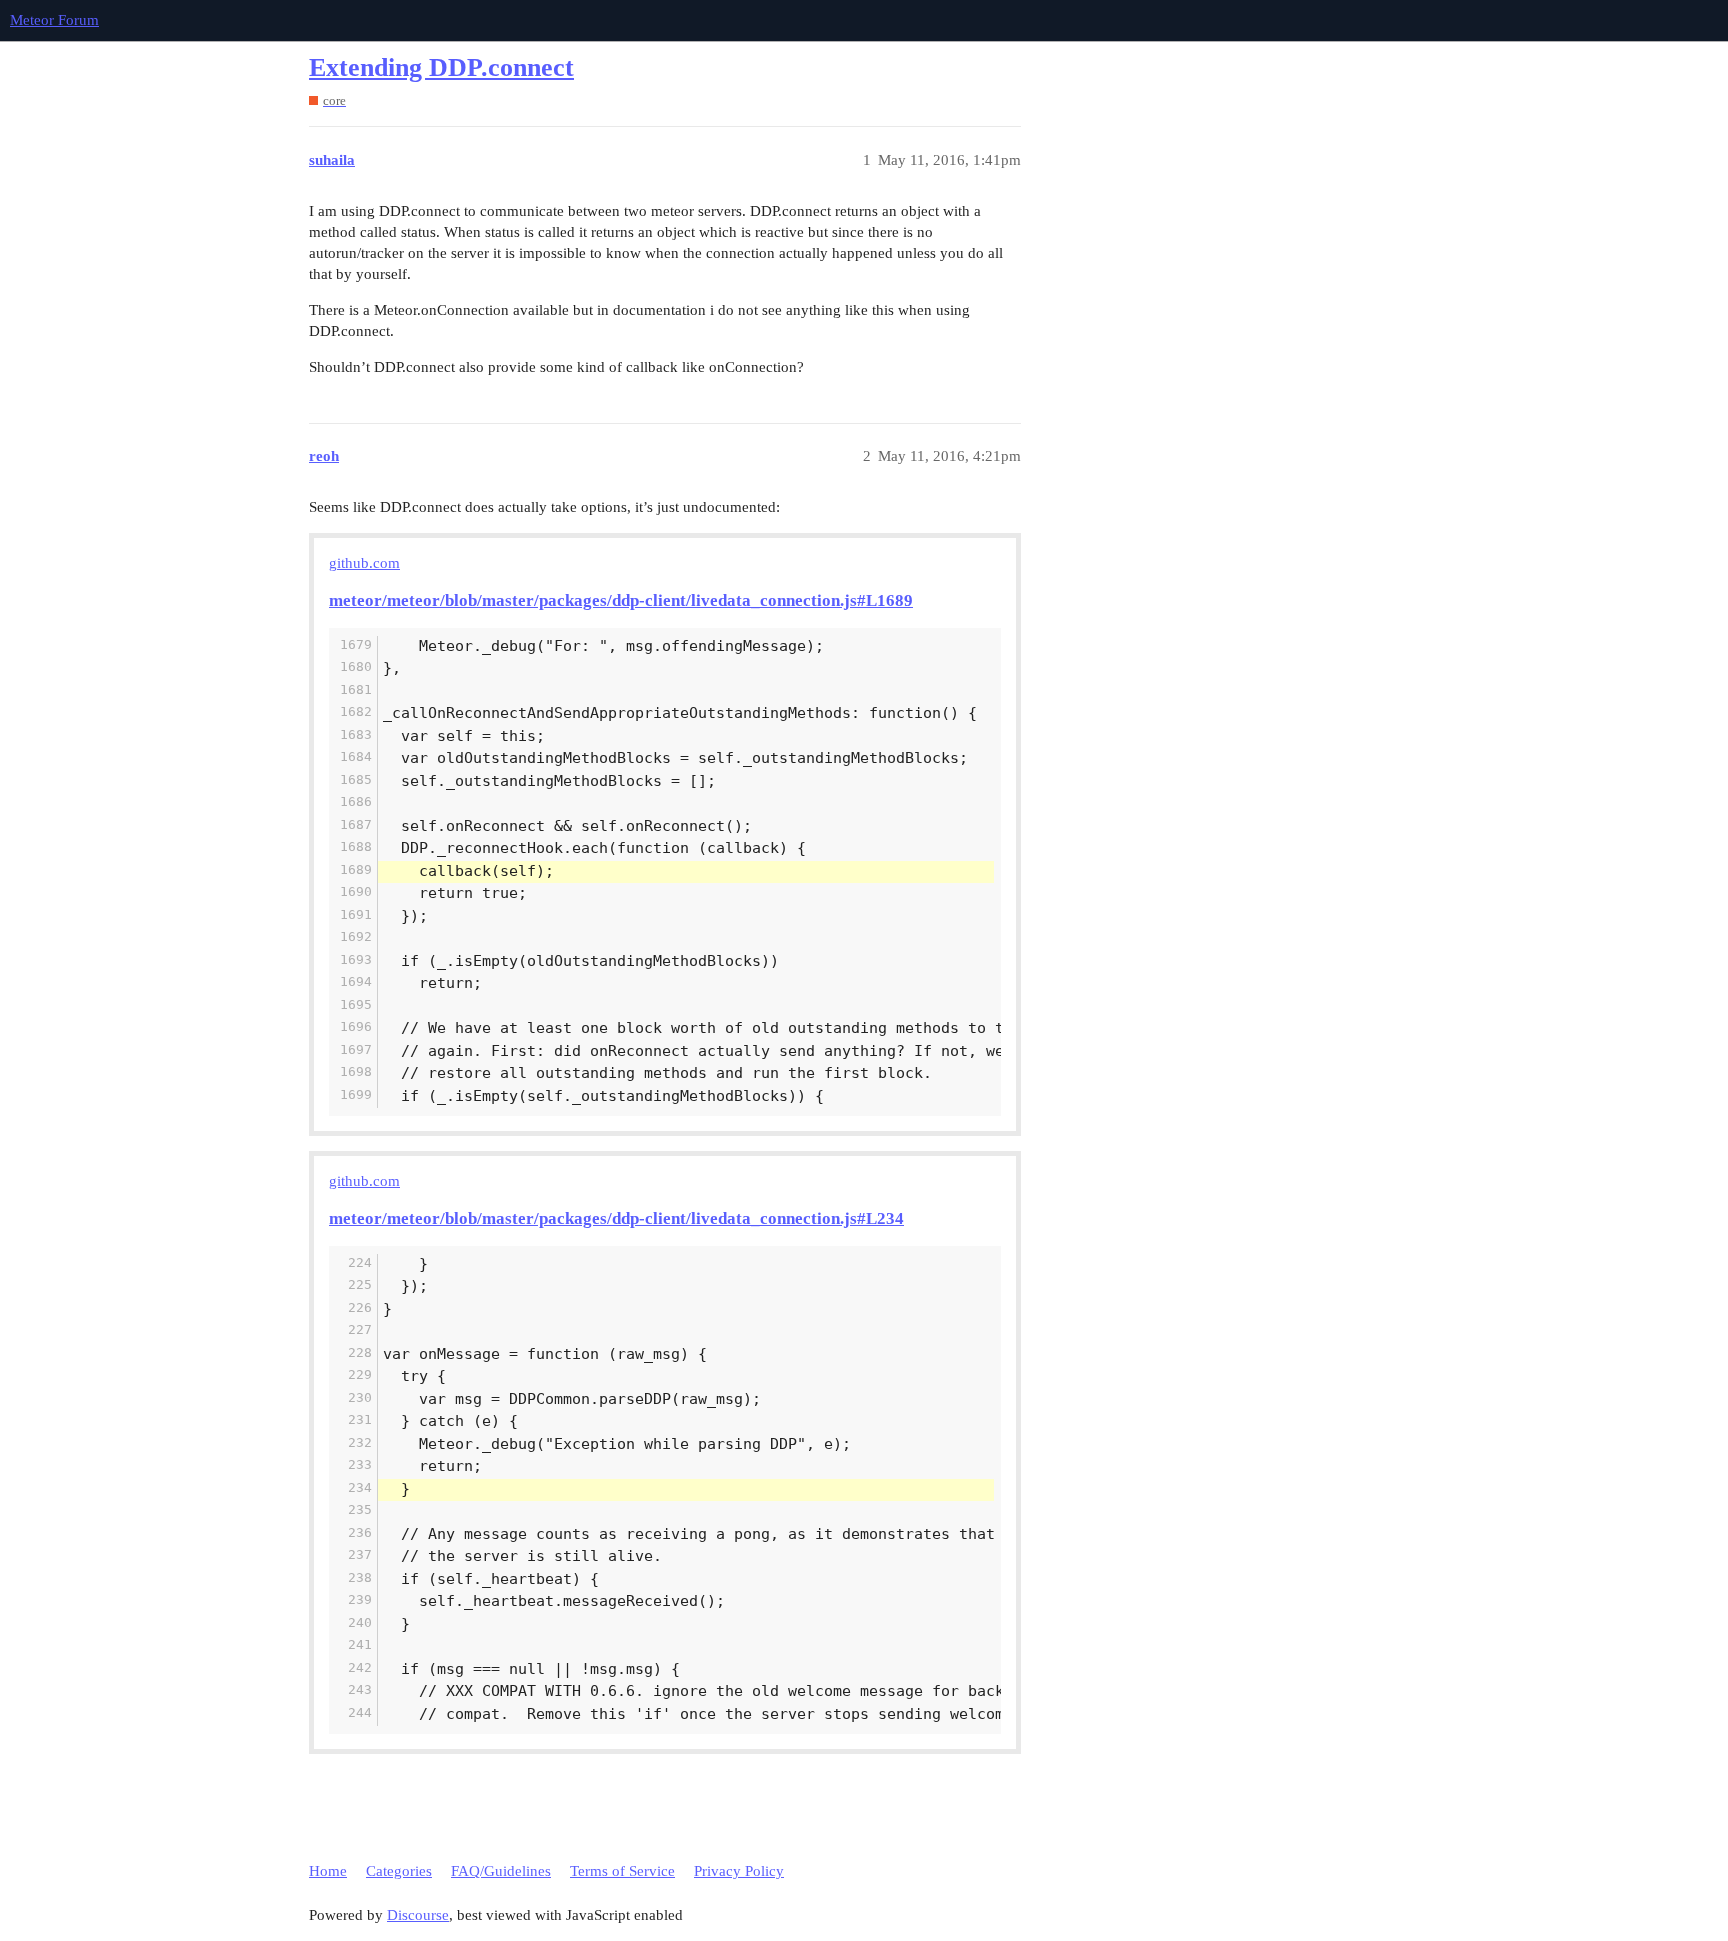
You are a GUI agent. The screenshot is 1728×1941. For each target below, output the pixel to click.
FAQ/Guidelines (501, 1871)
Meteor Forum (54, 20)
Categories (399, 1871)
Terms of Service (622, 1871)
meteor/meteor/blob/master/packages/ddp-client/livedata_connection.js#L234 (616, 1218)
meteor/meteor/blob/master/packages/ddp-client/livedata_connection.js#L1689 (621, 600)
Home (328, 1871)
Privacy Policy (739, 1871)
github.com (364, 563)
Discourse (418, 1915)
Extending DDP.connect (441, 67)
